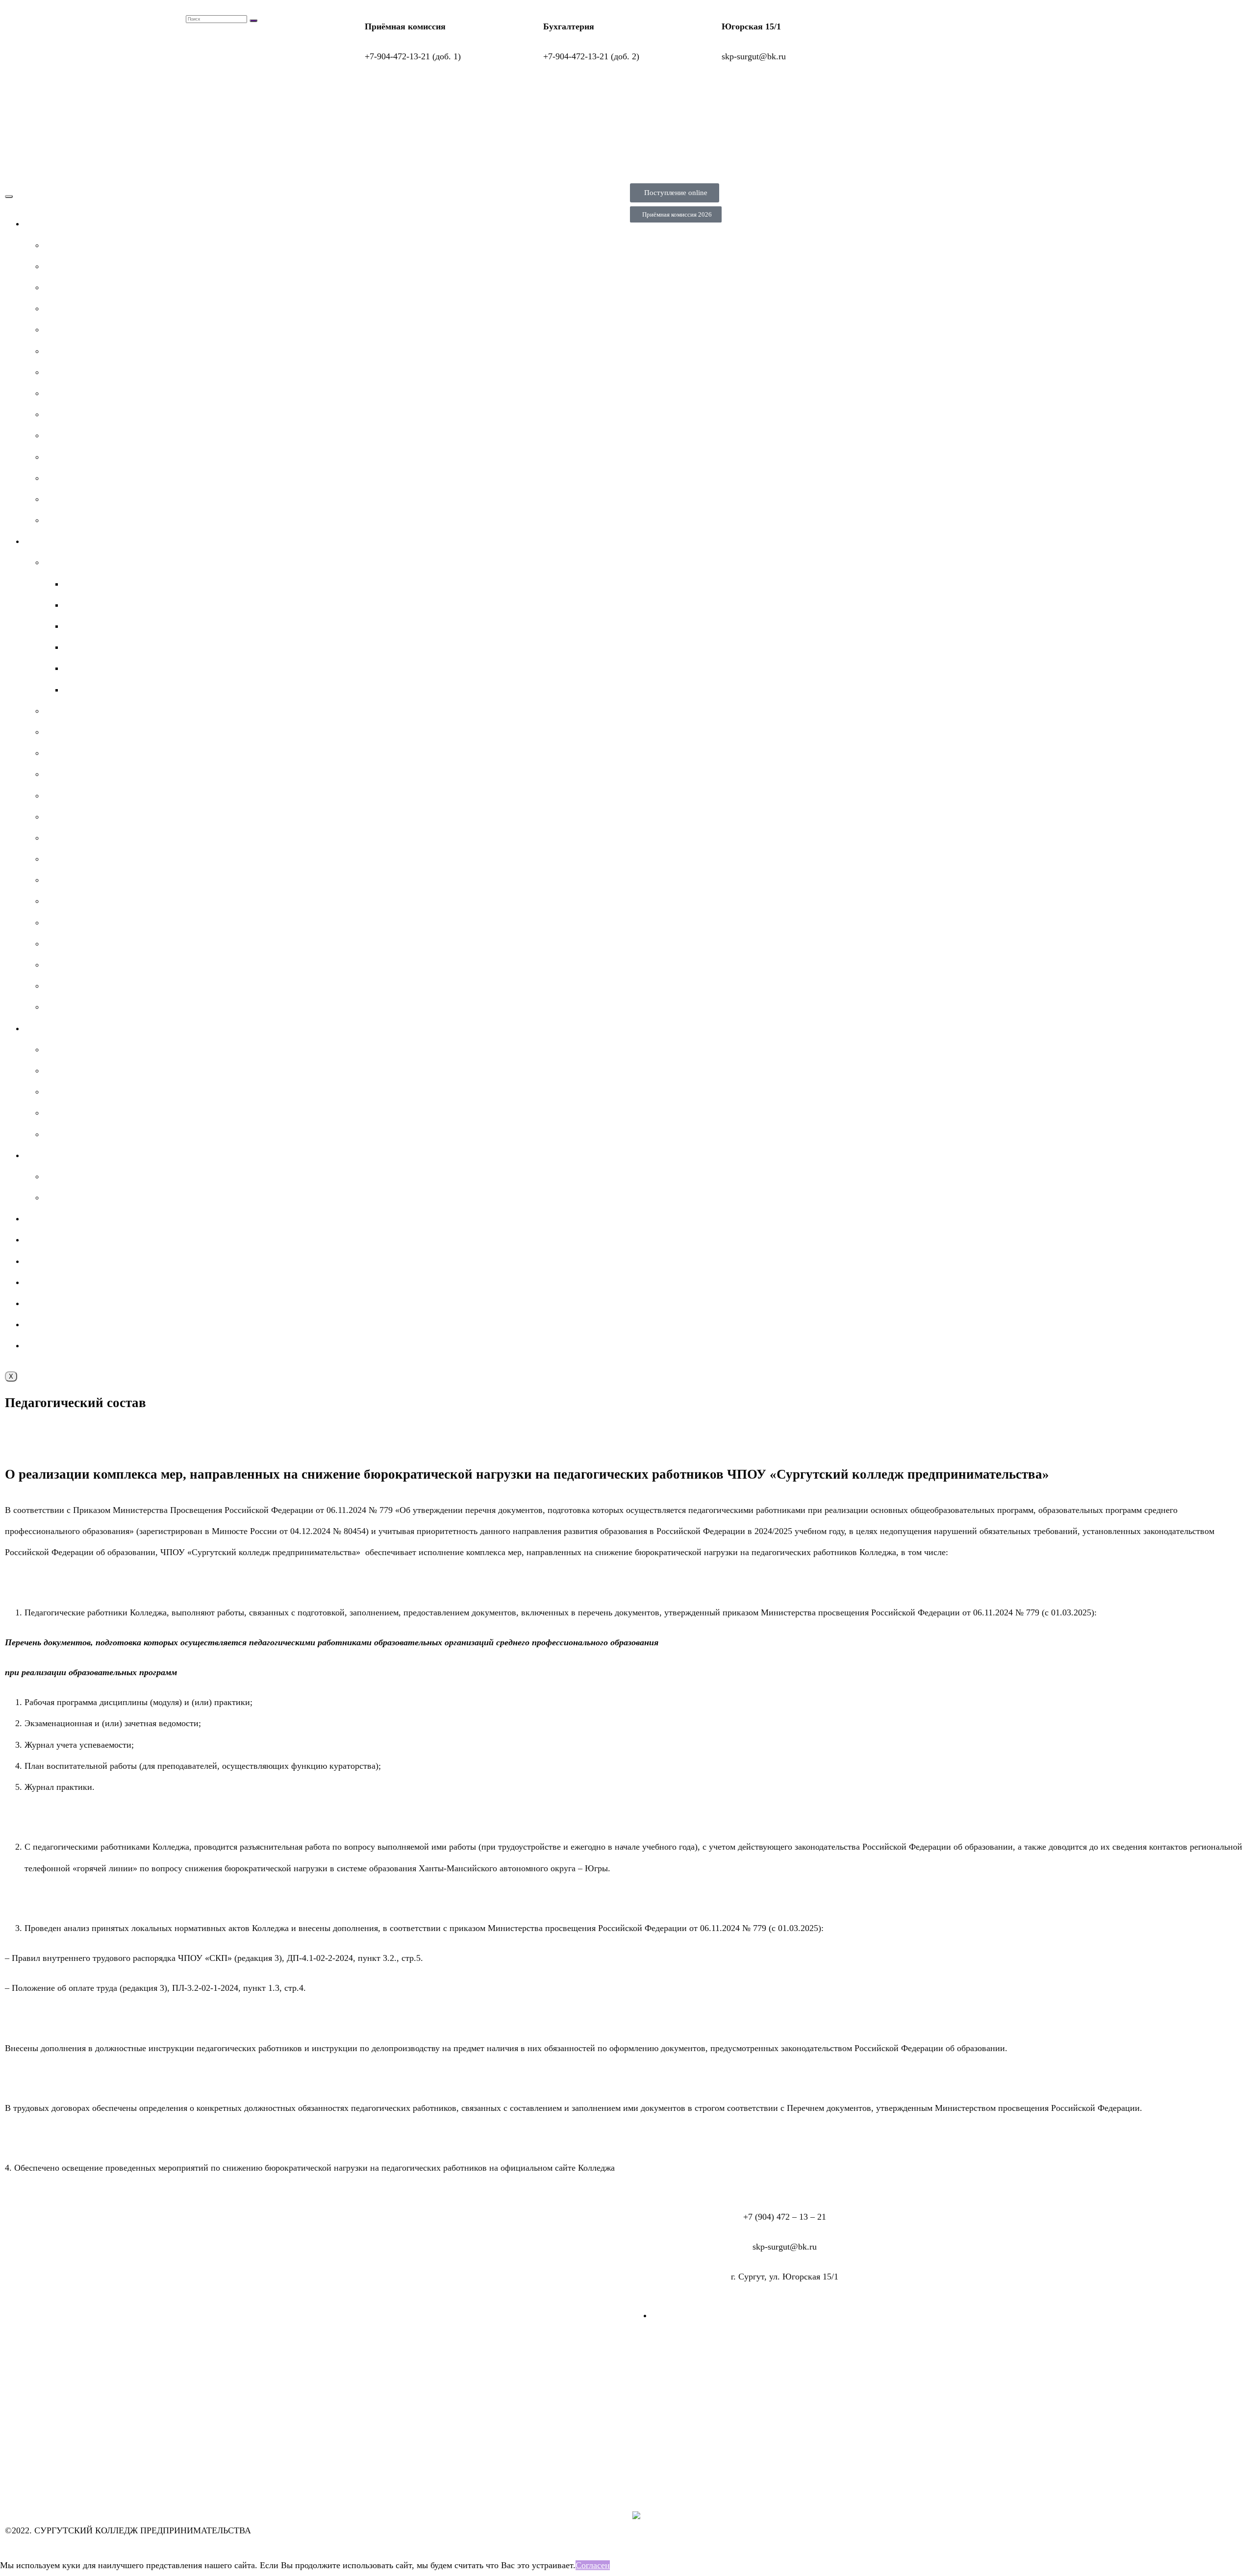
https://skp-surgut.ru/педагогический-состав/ (699, 2168)
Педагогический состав (88, 351)
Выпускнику (49, 1155)
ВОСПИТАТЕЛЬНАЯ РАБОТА (83, 1303)
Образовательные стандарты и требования (125, 520)
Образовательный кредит (92, 1007)
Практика (43, 1218)
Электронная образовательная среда (93, 1282)
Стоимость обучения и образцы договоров (124, 774)
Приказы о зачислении (87, 901)
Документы (66, 287)
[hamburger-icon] (9, 197)
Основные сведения (82, 245)
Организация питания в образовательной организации (147, 499)
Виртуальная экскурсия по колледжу (114, 986)
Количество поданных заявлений (107, 795)
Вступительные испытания (95, 817)
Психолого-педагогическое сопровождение (125, 1134)
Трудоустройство (76, 1197)
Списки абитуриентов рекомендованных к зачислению (148, 922)
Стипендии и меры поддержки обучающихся (129, 457)
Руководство (68, 329)
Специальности (74, 562)
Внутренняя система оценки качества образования (120, 1345)
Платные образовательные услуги (108, 393)
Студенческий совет (82, 1049)
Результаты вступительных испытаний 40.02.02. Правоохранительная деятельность (202, 838)
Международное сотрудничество (106, 478)
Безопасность (50, 1324)
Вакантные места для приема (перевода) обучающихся (147, 435)
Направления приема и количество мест (120, 753)
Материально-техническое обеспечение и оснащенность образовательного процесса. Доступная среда (238, 372)
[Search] (253, 21)
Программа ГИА (75, 1176)
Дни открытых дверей (86, 965)
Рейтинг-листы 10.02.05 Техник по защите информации (151, 880)
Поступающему (54, 541)
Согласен (593, 2565)
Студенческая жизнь (63, 1239)
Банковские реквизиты (87, 943)
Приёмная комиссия (82, 711)
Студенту (42, 1028)
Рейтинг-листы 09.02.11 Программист (116, 859)
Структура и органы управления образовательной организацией (166, 266)
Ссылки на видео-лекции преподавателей (123, 1070)
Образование (69, 308)
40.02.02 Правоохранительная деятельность (146, 626)
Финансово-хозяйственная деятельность (120, 414)
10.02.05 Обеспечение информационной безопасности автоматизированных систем (223, 605)
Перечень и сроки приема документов (116, 732)
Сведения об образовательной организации (107, 223)
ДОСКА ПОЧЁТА (78, 1091)
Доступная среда (76, 1113)
